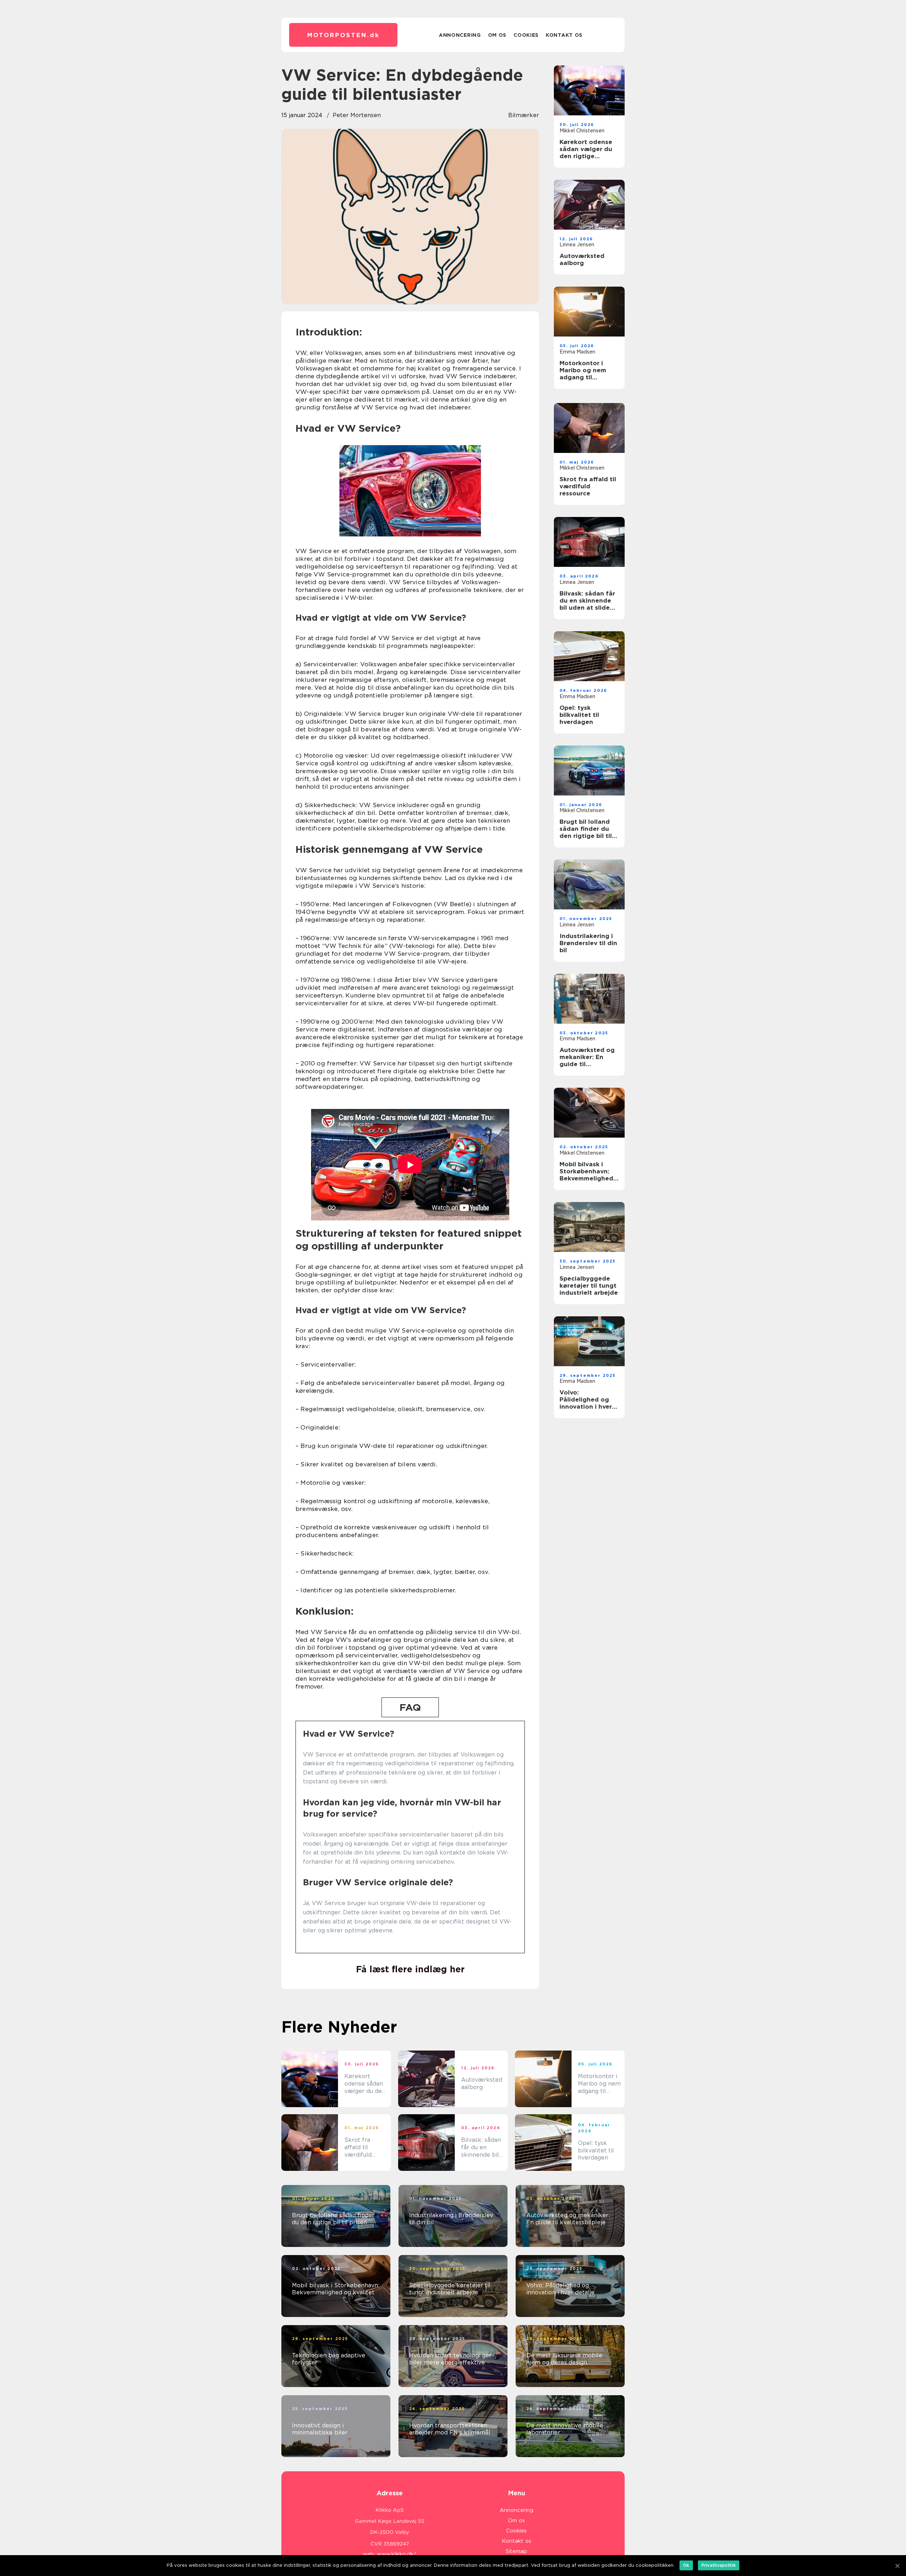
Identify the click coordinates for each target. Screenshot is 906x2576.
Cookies (526, 35)
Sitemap (516, 2551)
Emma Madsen (577, 352)
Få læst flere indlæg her (410, 1969)
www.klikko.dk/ (397, 2554)
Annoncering (460, 35)
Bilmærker (524, 115)
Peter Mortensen (357, 115)
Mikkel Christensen (582, 131)
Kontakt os (564, 35)
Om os (497, 35)
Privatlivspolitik (719, 2565)
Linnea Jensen (577, 245)
